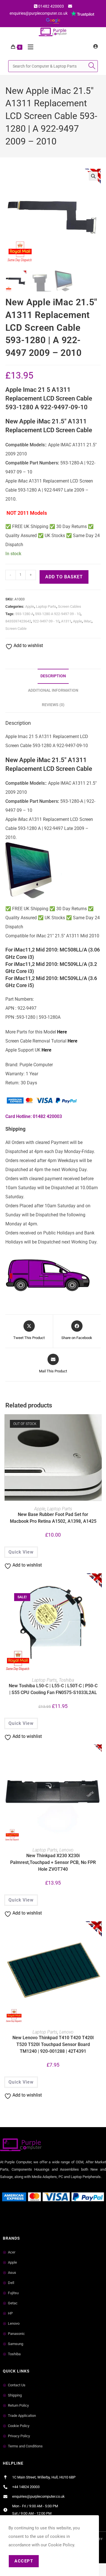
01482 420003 (51, 6)
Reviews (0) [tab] (53, 705)
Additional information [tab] (53, 690)
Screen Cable (16, 629)
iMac (88, 621)
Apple (30, 606)
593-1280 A (24, 614)
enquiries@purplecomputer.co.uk (39, 13)
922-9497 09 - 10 (46, 621)
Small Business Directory (25, 2217)
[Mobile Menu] (28, 47)
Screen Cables (70, 606)
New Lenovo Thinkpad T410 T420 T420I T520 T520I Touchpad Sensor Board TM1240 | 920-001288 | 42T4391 (53, 2044)
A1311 (66, 621)
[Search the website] (53, 66)
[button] (93, 176)
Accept (24, 2561)
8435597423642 (18, 621)
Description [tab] (53, 676)
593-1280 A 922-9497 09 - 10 (58, 614)
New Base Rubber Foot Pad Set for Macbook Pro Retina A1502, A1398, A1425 (53, 1518)
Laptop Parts (46, 606)
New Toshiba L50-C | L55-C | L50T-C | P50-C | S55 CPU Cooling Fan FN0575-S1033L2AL (53, 1689)
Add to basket (64, 577)
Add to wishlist (28, 645)
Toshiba (66, 1680)
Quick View (21, 1552)
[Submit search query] (92, 66)
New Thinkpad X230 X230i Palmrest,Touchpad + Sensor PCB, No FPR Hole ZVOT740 (53, 1862)
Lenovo (66, 1850)
